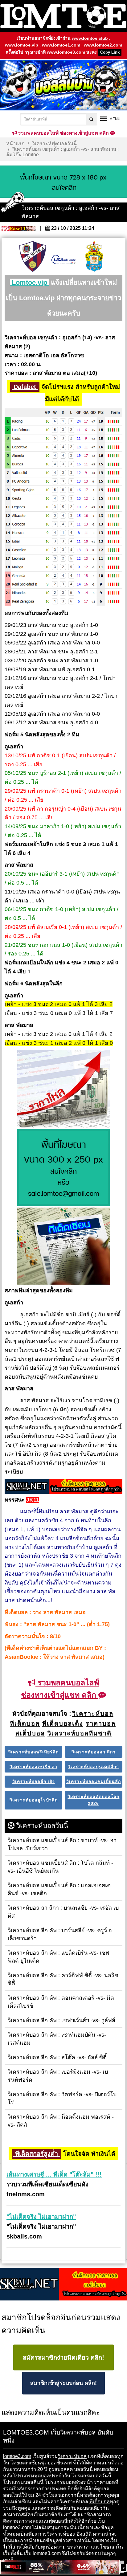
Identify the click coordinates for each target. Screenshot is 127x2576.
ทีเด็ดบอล (100, 2502)
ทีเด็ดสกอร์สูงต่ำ (37, 2154)
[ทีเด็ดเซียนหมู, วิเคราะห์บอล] (63, 1487)
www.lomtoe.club (90, 38)
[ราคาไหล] (63, 1090)
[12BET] (60, 2568)
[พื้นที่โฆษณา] (63, 1168)
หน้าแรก (15, 143)
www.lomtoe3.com (66, 52)
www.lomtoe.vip (22, 45)
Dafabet (25, 387)
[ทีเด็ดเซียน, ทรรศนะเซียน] (63, 1247)
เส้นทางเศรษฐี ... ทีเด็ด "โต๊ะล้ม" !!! (54, 2174)
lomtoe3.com (17, 2456)
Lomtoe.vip (29, 282)
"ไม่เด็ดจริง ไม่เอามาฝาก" (41, 2217)
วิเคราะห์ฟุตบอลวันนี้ (54, 143)
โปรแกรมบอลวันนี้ (91, 2476)
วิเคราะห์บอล (72, 2456)
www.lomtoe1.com (61, 45)
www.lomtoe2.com (103, 45)
